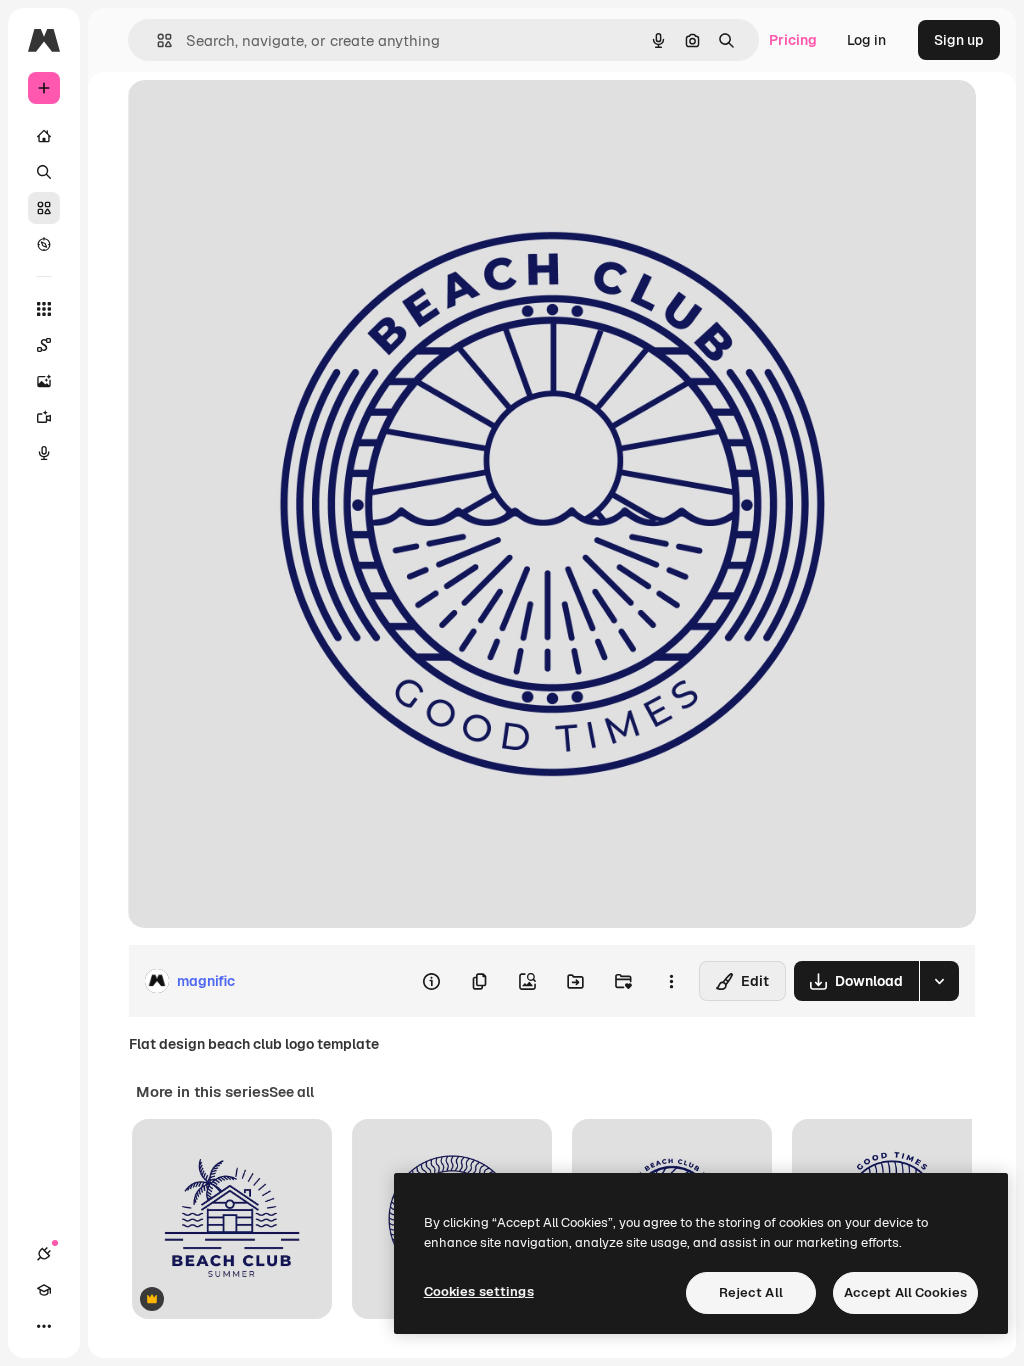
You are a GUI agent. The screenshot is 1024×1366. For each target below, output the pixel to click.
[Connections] (44, 1254)
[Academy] (44, 1290)
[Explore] (44, 244)
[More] (44, 1326)
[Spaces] (44, 345)
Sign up (959, 40)
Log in (866, 40)
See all (291, 1092)
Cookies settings (479, 1291)
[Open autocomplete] (156, 40)
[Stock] (44, 208)
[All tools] (44, 309)
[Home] (44, 136)
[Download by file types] (939, 981)
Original (256, 117)
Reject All (751, 1292)
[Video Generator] (44, 417)
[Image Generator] (44, 381)
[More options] (671, 981)
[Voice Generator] (44, 453)
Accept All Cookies (905, 1292)
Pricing (793, 40)
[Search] (44, 172)
